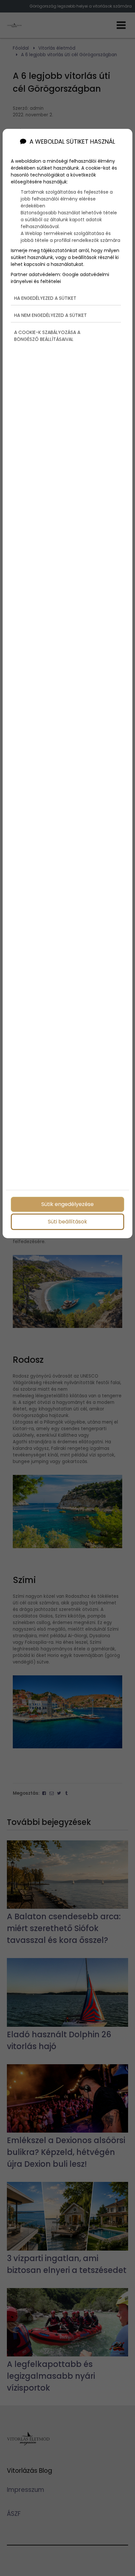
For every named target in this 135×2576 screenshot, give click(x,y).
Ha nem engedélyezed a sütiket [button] (50, 315)
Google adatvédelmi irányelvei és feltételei (60, 278)
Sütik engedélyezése (67, 1204)
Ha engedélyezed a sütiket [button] (45, 298)
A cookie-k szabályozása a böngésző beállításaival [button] (47, 336)
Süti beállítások (67, 1222)
